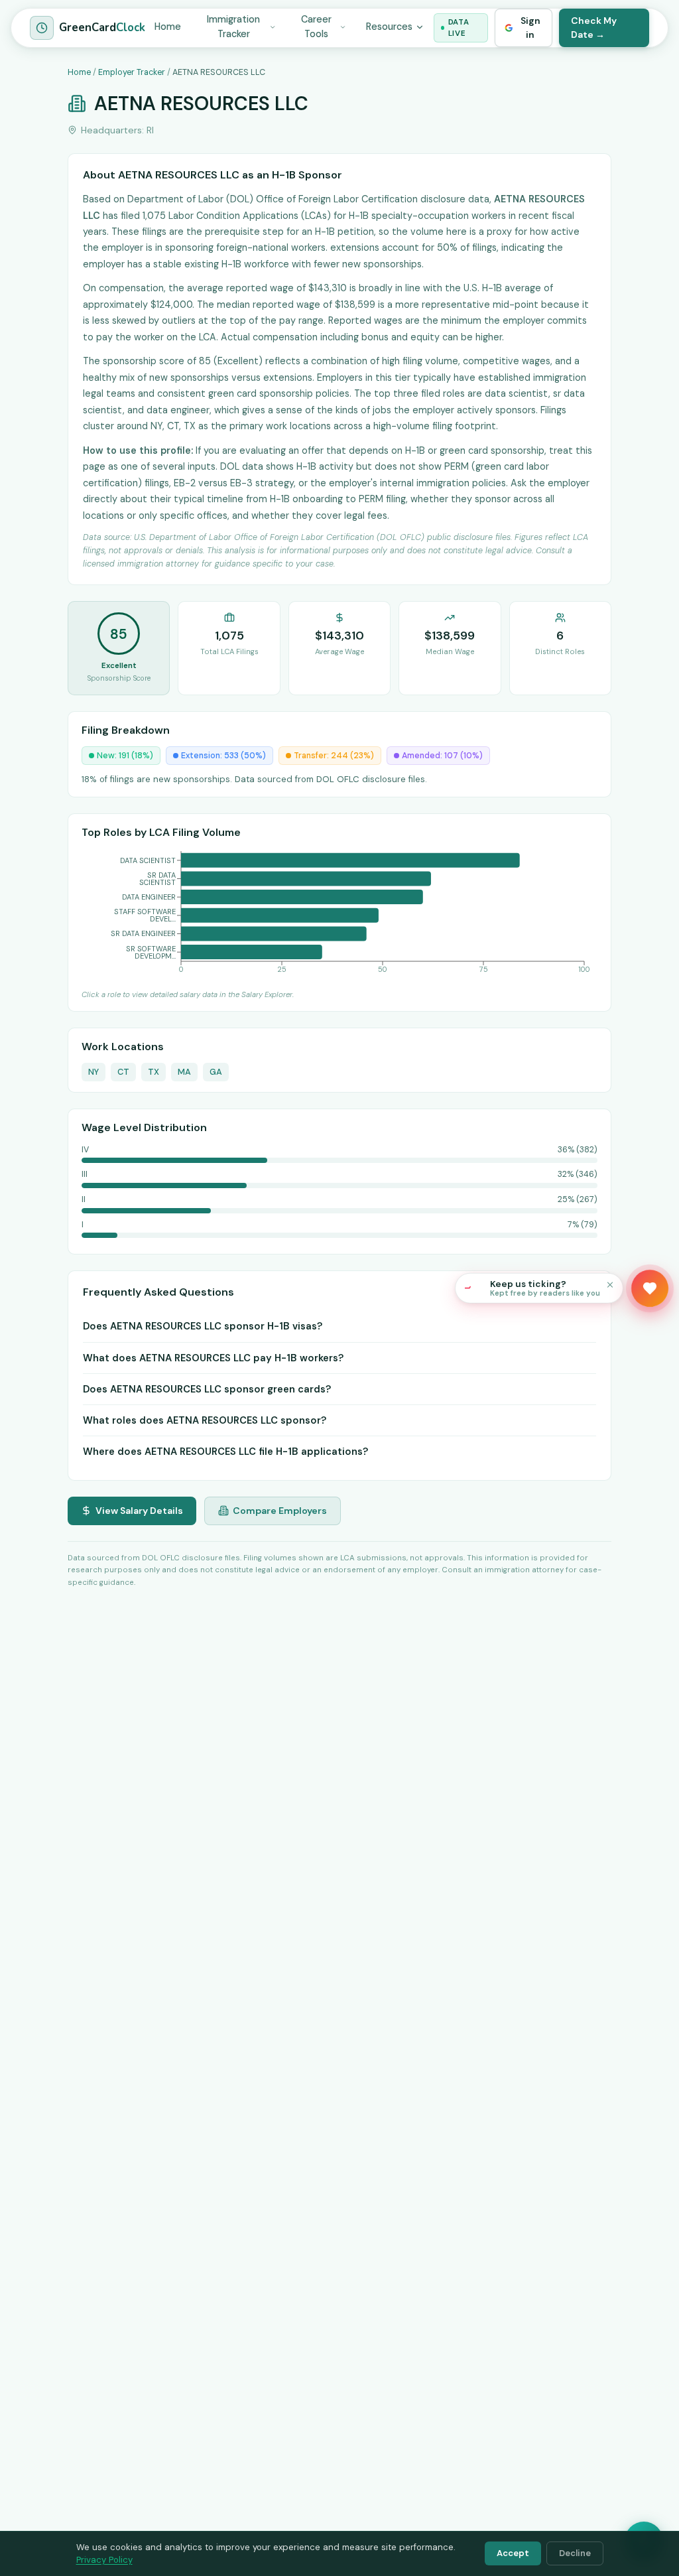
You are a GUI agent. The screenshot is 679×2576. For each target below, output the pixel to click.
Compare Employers (280, 1511)
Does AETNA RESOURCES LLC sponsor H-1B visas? (203, 1326)
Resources (389, 27)
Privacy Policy (104, 2560)
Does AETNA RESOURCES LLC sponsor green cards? (207, 1389)
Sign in (530, 28)
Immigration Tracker (233, 27)
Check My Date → (594, 28)
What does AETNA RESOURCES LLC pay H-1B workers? (213, 1358)
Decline (575, 2553)
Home (168, 27)
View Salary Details (139, 1511)
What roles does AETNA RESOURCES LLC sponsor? (205, 1420)
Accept (513, 2553)
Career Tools (316, 27)
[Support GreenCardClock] (650, 1288)
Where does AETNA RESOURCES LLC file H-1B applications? (225, 1452)
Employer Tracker (132, 72)
